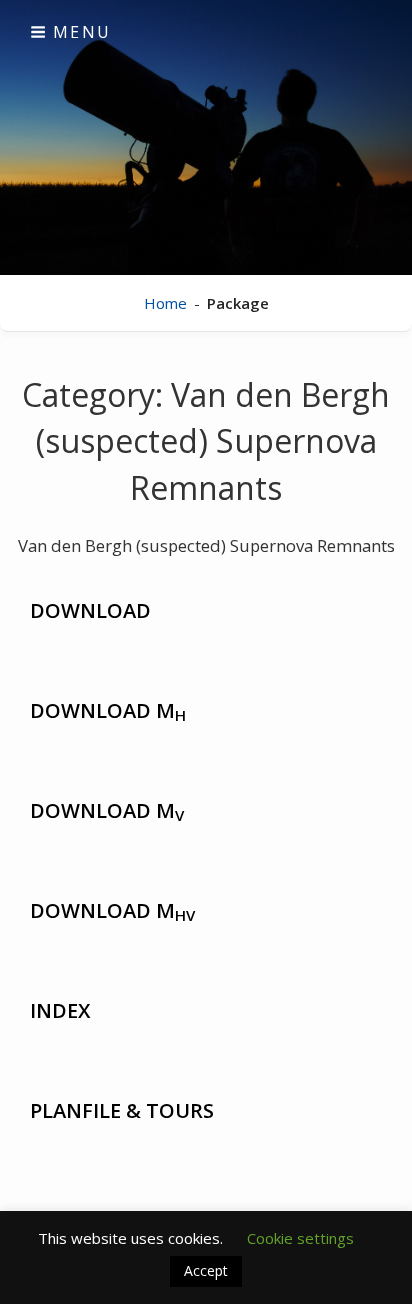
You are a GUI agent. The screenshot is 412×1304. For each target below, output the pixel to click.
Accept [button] (206, 1270)
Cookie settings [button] (300, 1238)
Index (60, 1010)
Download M (108, 710)
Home (165, 303)
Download (90, 610)
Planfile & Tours (122, 1110)
